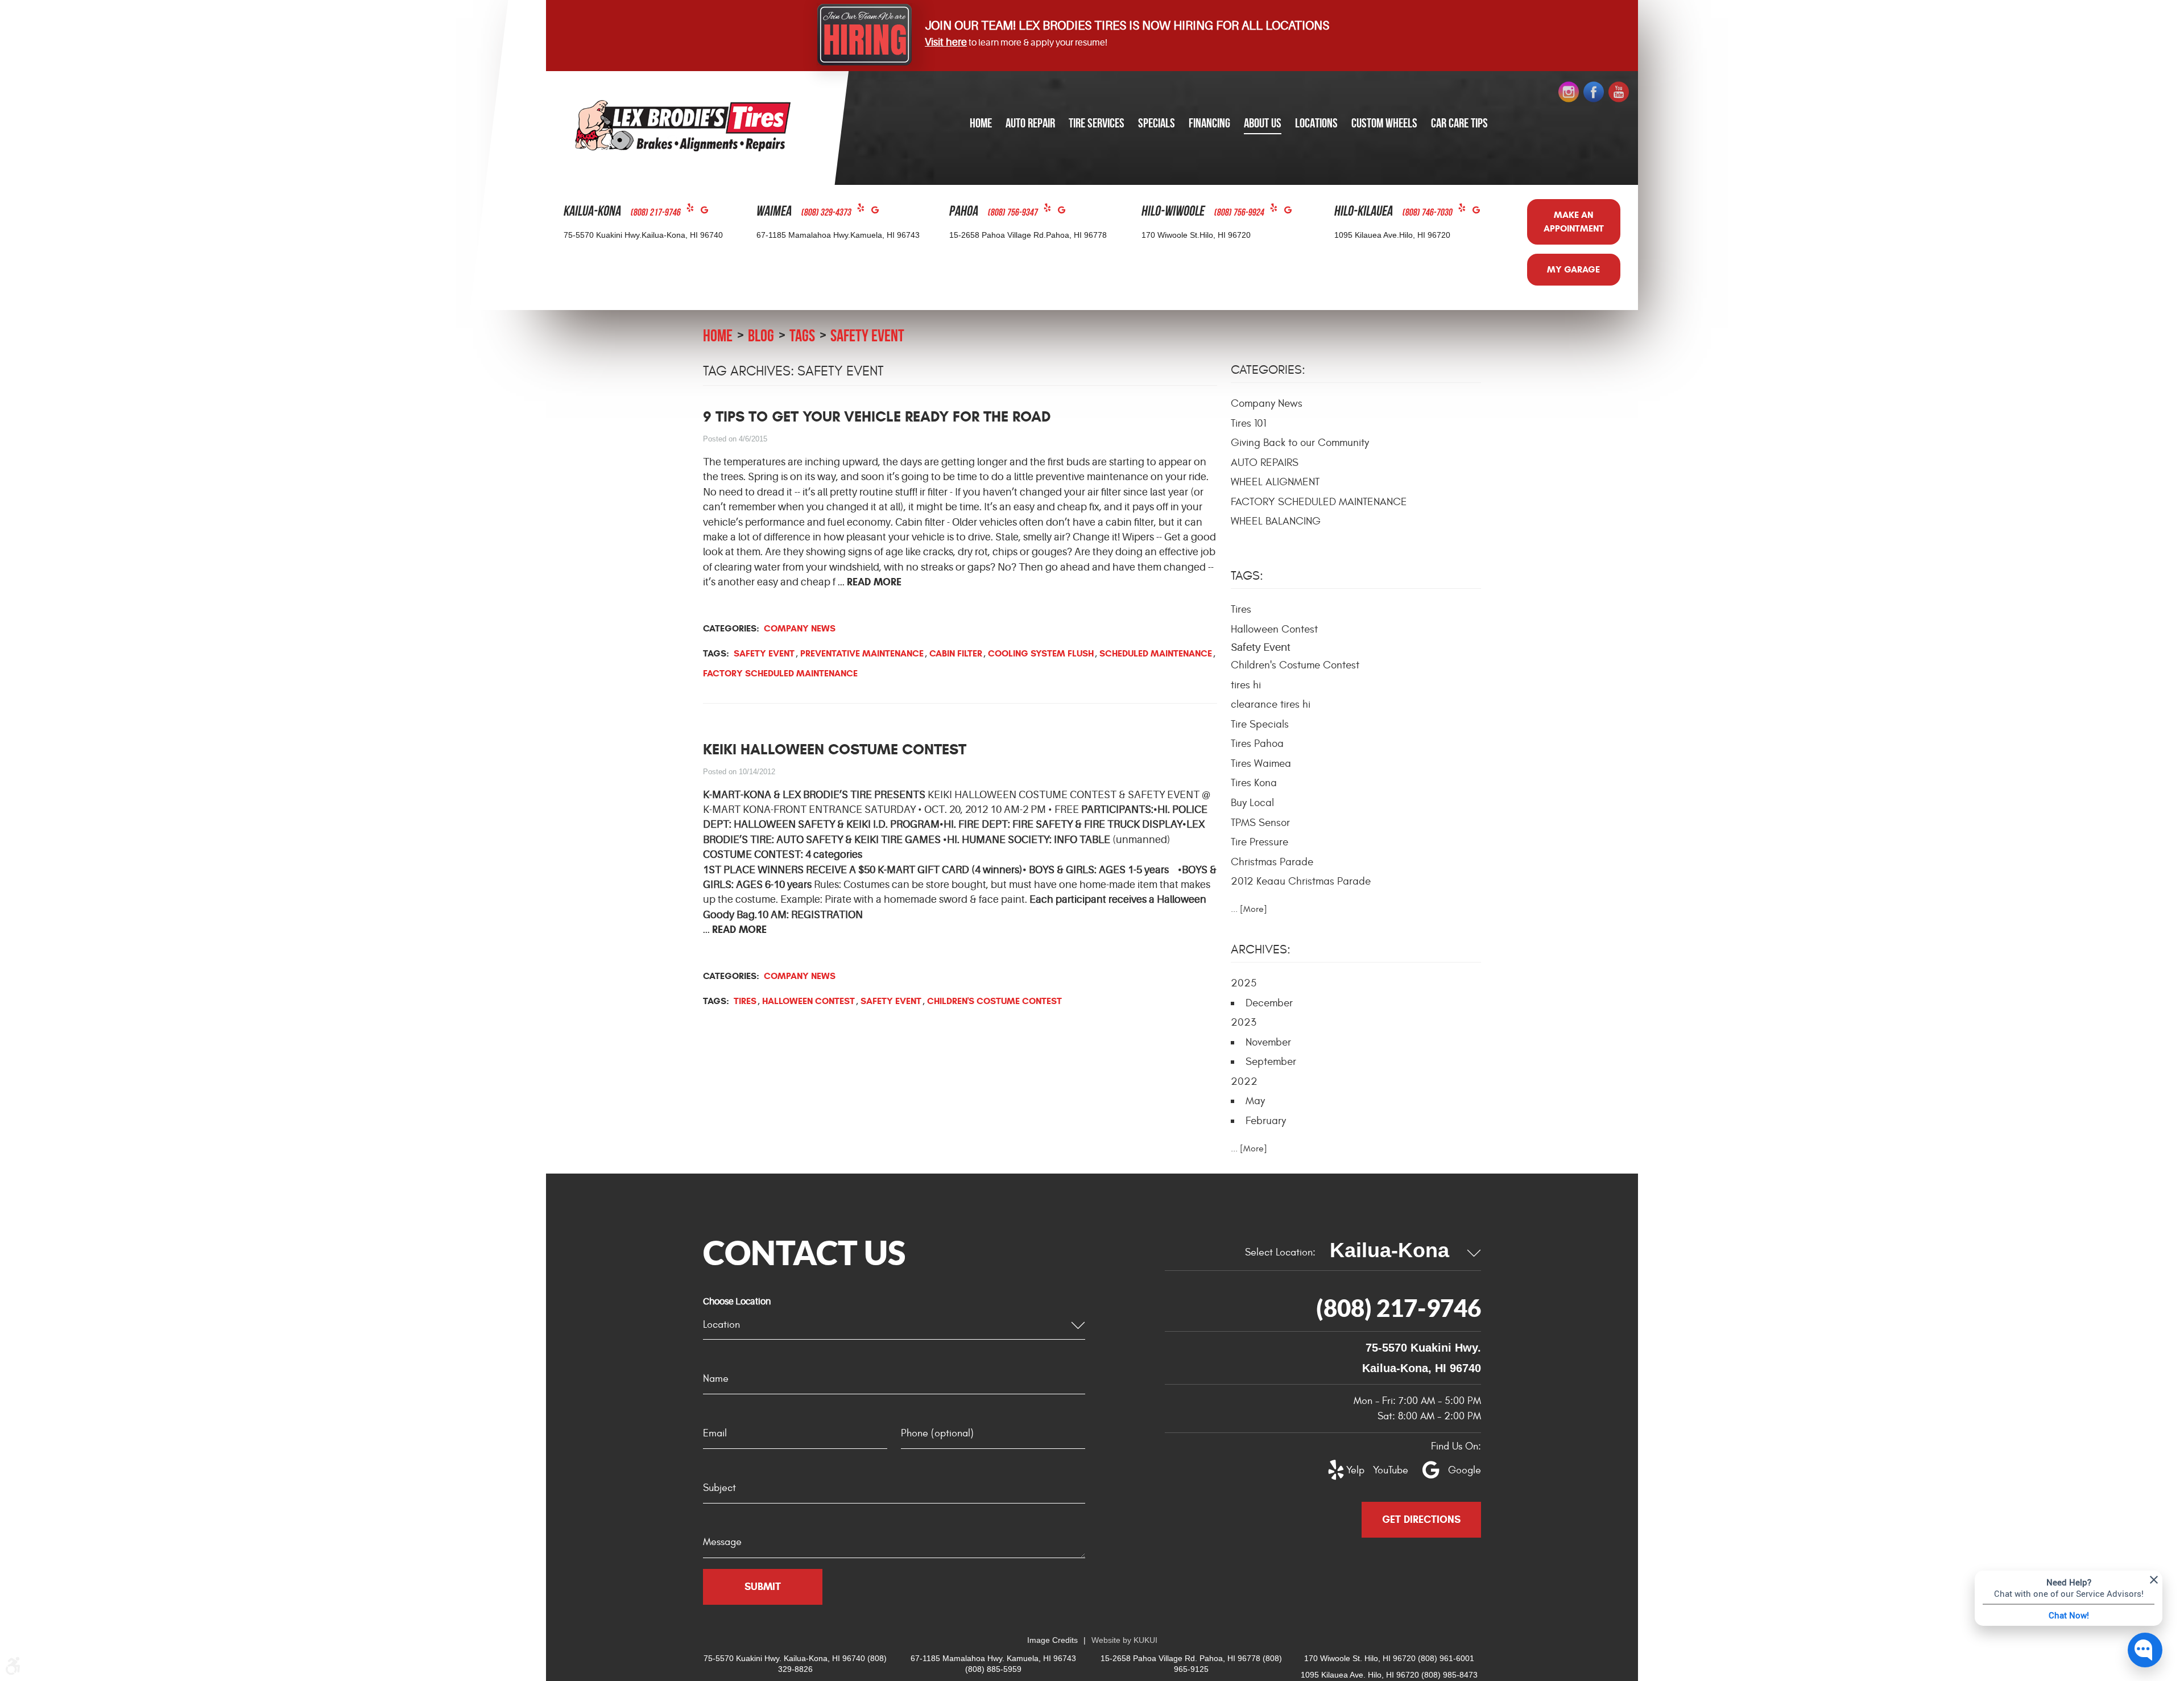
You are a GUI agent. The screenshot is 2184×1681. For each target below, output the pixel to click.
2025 (1244, 983)
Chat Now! (2069, 1615)
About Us (1263, 123)
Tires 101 (1248, 423)
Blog (761, 335)
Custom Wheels (1384, 123)
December (1269, 1003)
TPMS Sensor (1260, 823)
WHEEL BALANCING (1276, 521)
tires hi (1246, 685)
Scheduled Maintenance (1156, 653)
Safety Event (867, 335)
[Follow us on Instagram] (1569, 92)
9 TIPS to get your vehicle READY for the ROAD (877, 416)
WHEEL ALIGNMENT (1275, 482)
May (1255, 1101)
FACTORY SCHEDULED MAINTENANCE (1319, 502)
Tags (802, 335)
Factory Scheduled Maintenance (780, 673)
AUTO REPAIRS (1265, 462)
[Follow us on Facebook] (1594, 92)
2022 (1244, 1081)
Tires (745, 1001)
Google (708, 212)
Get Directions (1421, 1519)
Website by (1124, 1640)
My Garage (1573, 269)
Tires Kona (1254, 783)
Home (981, 123)
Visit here (946, 42)
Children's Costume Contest (994, 1001)
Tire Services (1097, 123)
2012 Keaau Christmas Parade (1301, 881)
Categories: (1268, 370)
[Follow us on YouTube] (1619, 92)
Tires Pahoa (1257, 744)
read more (874, 582)
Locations (1316, 123)
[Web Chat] (2145, 1650)
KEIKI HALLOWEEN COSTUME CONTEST (835, 749)
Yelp (694, 210)
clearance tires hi (1271, 704)
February (1266, 1121)
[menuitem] (981, 124)
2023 (1244, 1022)
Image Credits (1052, 1640)
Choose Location (737, 1302)
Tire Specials (1260, 724)
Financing (1209, 123)
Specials (1157, 123)
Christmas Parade (1272, 862)
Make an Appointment (1574, 222)
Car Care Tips (1459, 123)
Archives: (1261, 949)
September (1271, 1062)
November (1268, 1042)
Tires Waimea (1261, 763)
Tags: (1247, 576)
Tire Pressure (1259, 842)
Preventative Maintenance (862, 653)
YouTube (1384, 1470)
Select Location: (1280, 1252)
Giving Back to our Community (1300, 443)
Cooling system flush (1041, 653)
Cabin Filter (956, 653)
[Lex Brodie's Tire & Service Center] (683, 125)
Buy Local (1252, 803)
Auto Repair (1030, 123)
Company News (800, 628)
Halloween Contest (808, 1001)
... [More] (1249, 909)
